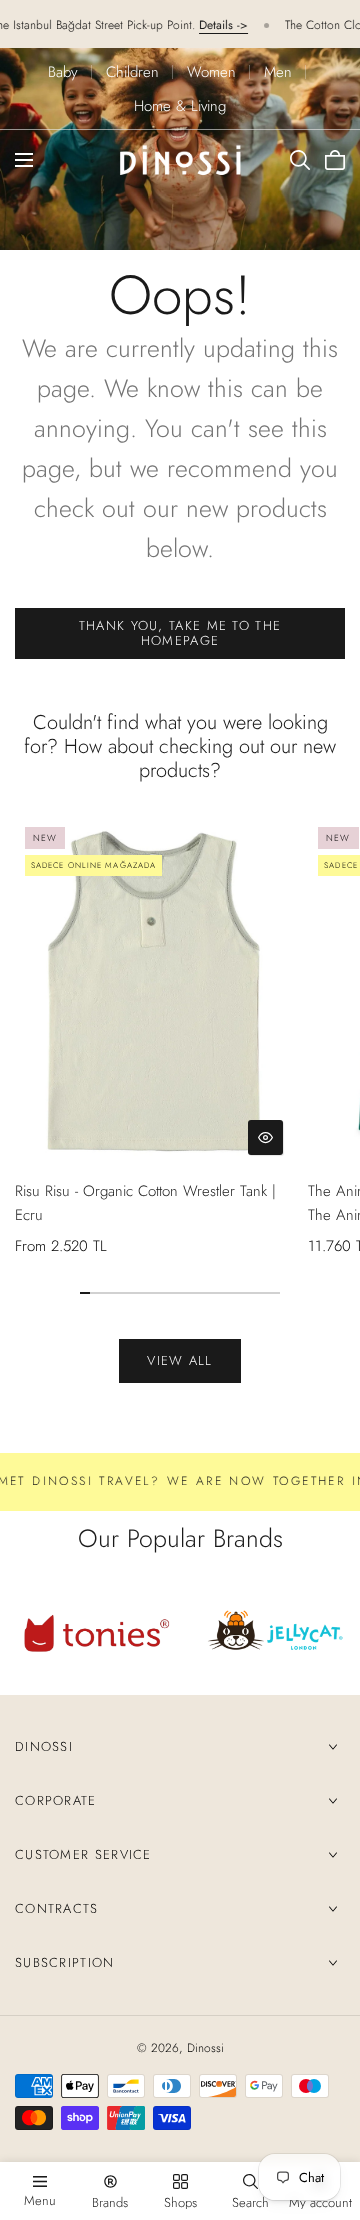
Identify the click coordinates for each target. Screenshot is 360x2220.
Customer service (83, 1854)
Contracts (57, 1908)
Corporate (56, 1800)
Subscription (65, 1962)
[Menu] (24, 160)
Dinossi (44, 1746)
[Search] (300, 160)
